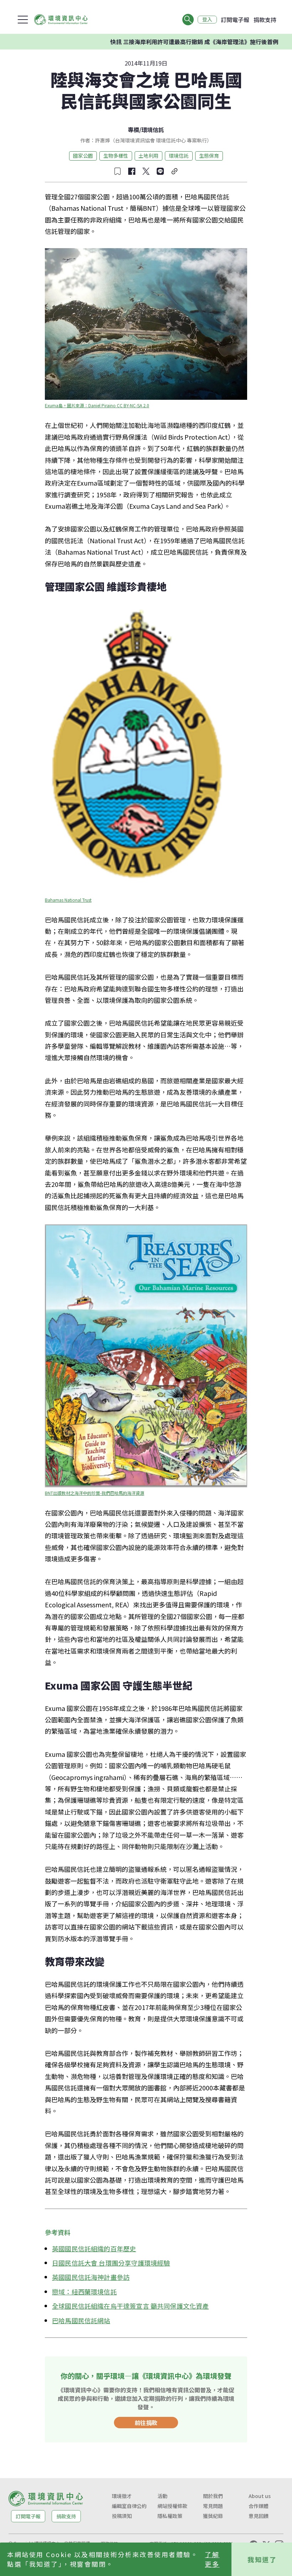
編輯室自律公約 (129, 2506)
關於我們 (213, 2496)
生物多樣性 (116, 156)
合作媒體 (259, 2506)
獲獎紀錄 (213, 2516)
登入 (207, 20)
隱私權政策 (170, 2516)
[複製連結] (174, 171)
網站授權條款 (172, 2506)
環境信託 (153, 130)
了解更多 (212, 2559)
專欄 (134, 130)
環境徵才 (122, 2496)
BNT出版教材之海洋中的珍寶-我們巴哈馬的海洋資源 (95, 1493)
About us (260, 2496)
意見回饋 (259, 2516)
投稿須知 (122, 2516)
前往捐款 (146, 2423)
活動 (162, 2496)
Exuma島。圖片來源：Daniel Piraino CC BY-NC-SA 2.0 (97, 405)
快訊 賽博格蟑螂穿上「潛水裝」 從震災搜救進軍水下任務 (188, 42)
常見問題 (213, 2506)
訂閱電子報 (235, 20)
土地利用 (148, 156)
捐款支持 (265, 20)
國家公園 (83, 156)
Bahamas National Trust (68, 900)
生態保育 (209, 156)
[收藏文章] (118, 171)
